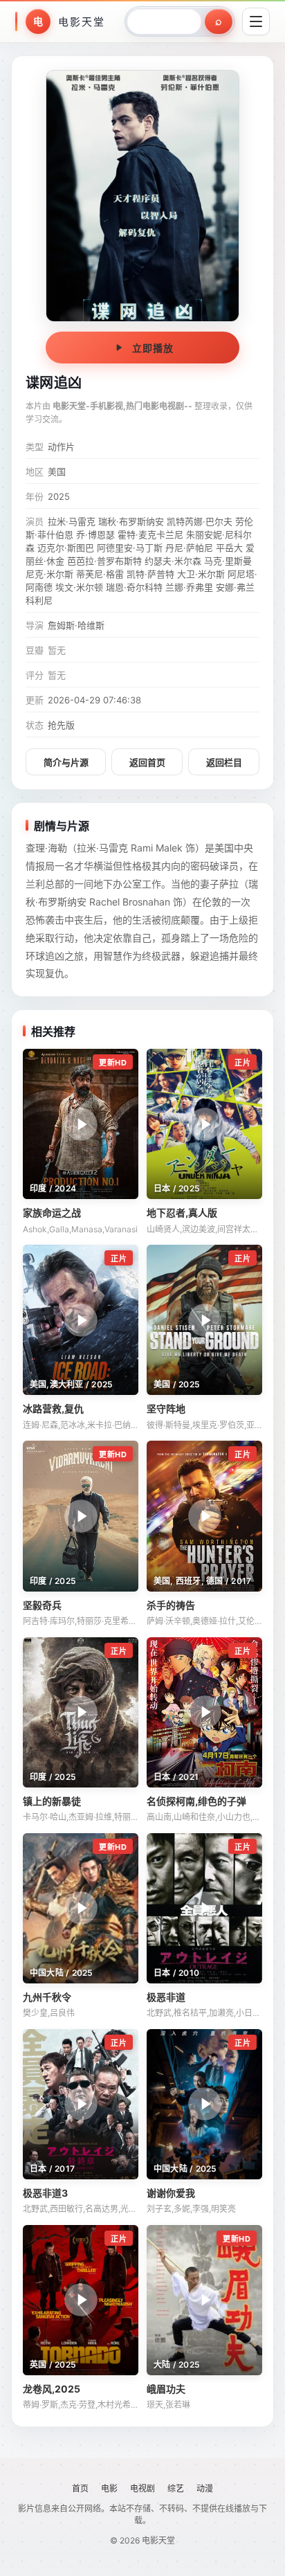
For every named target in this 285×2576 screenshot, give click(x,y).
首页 (80, 2488)
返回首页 (147, 762)
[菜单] (256, 21)
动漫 (205, 2488)
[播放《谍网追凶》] (142, 196)
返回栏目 (224, 762)
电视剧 (142, 2488)
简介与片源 (66, 762)
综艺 (176, 2488)
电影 (109, 2488)
